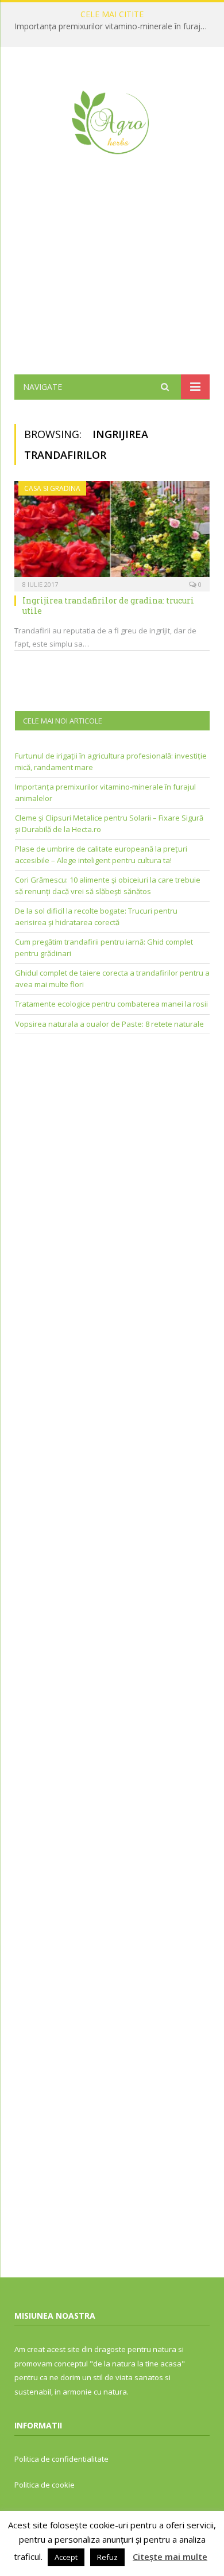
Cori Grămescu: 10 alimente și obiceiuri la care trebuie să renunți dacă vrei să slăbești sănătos (108, 885)
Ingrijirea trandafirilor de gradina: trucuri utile (108, 606)
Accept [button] (66, 2557)
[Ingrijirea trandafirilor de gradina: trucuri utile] (112, 533)
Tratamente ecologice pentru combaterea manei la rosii (111, 1004)
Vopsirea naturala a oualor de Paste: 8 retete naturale (109, 1024)
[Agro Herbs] (112, 120)
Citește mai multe (170, 2556)
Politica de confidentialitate (61, 2459)
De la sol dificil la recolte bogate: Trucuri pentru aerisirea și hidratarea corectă (96, 916)
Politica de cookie (45, 2485)
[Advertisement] (112, 282)
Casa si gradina (52, 488)
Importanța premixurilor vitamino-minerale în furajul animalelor (115, 26)
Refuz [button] (107, 2557)
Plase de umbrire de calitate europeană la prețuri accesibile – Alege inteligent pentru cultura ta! (101, 854)
